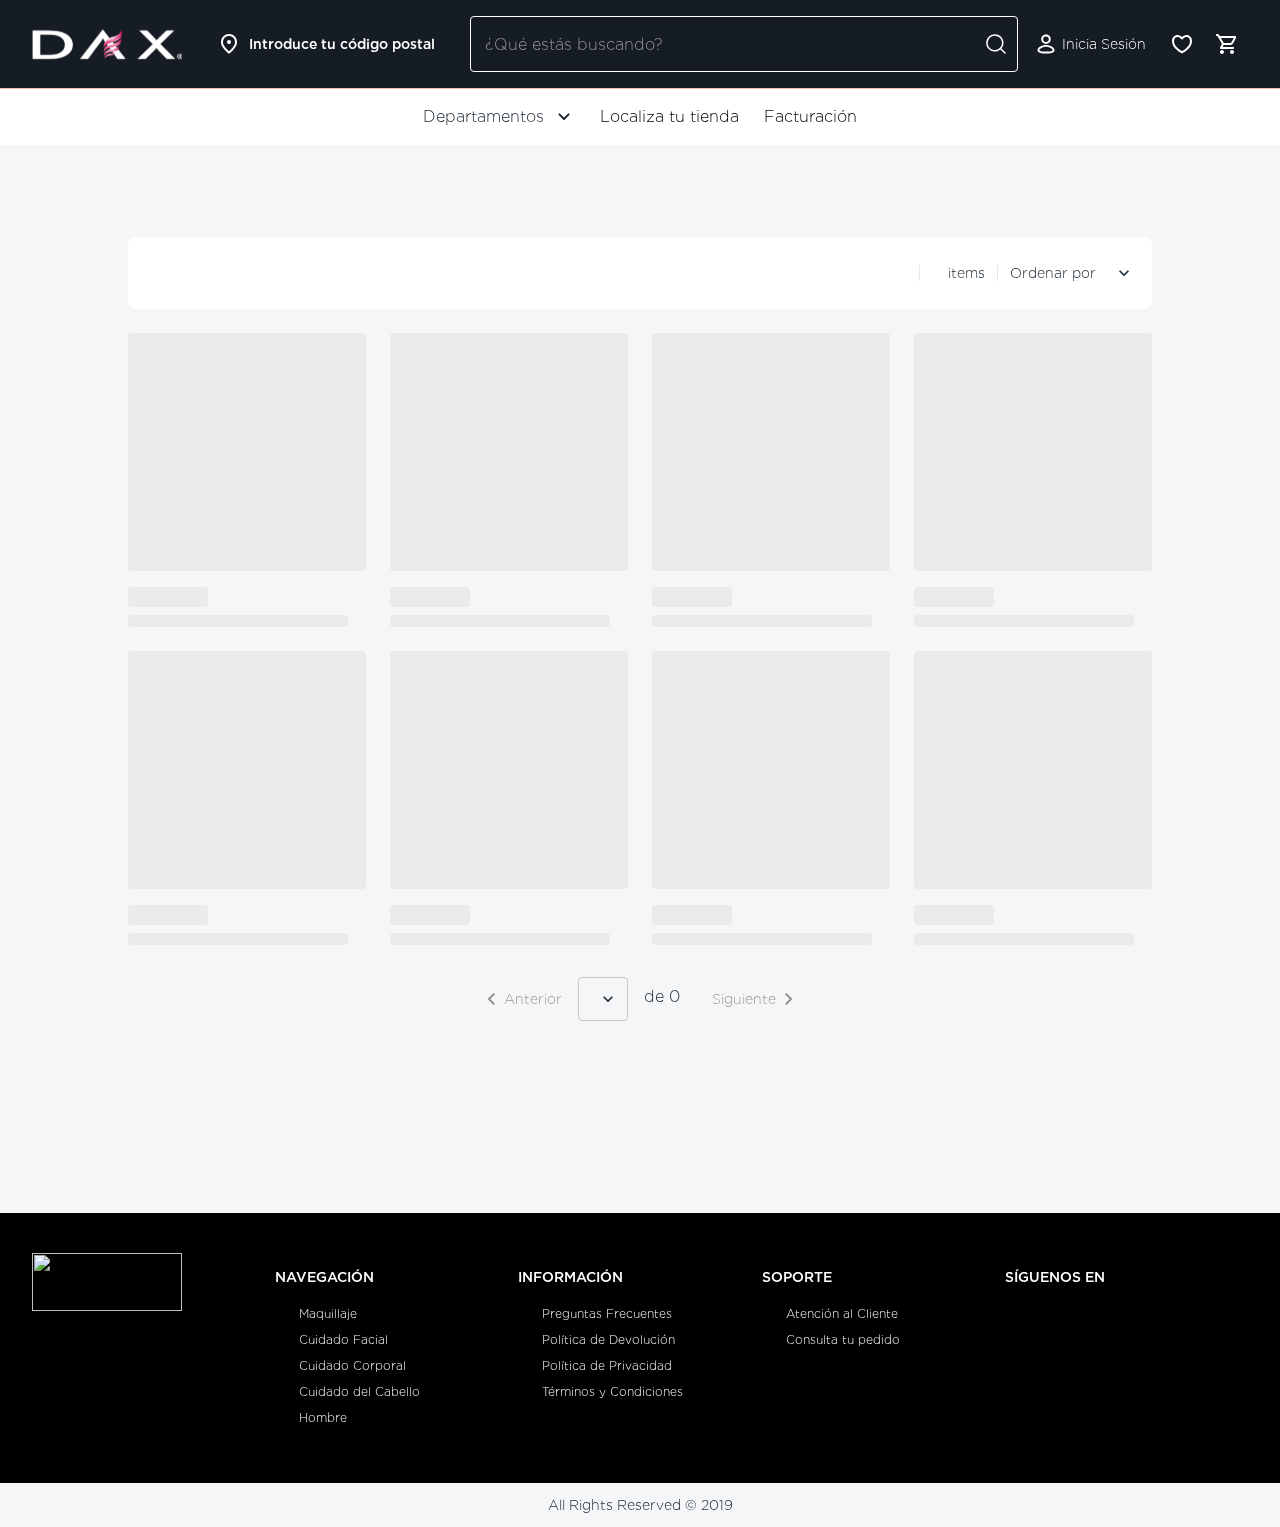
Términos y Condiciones (612, 1391)
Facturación (810, 116)
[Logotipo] (107, 44)
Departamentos (483, 116)
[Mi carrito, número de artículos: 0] (1226, 44)
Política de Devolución (608, 1339)
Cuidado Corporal (352, 1365)
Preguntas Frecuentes (607, 1313)
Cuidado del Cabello (359, 1391)
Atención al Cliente (842, 1313)
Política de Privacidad (607, 1365)
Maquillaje (328, 1313)
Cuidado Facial (343, 1339)
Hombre (323, 1417)
